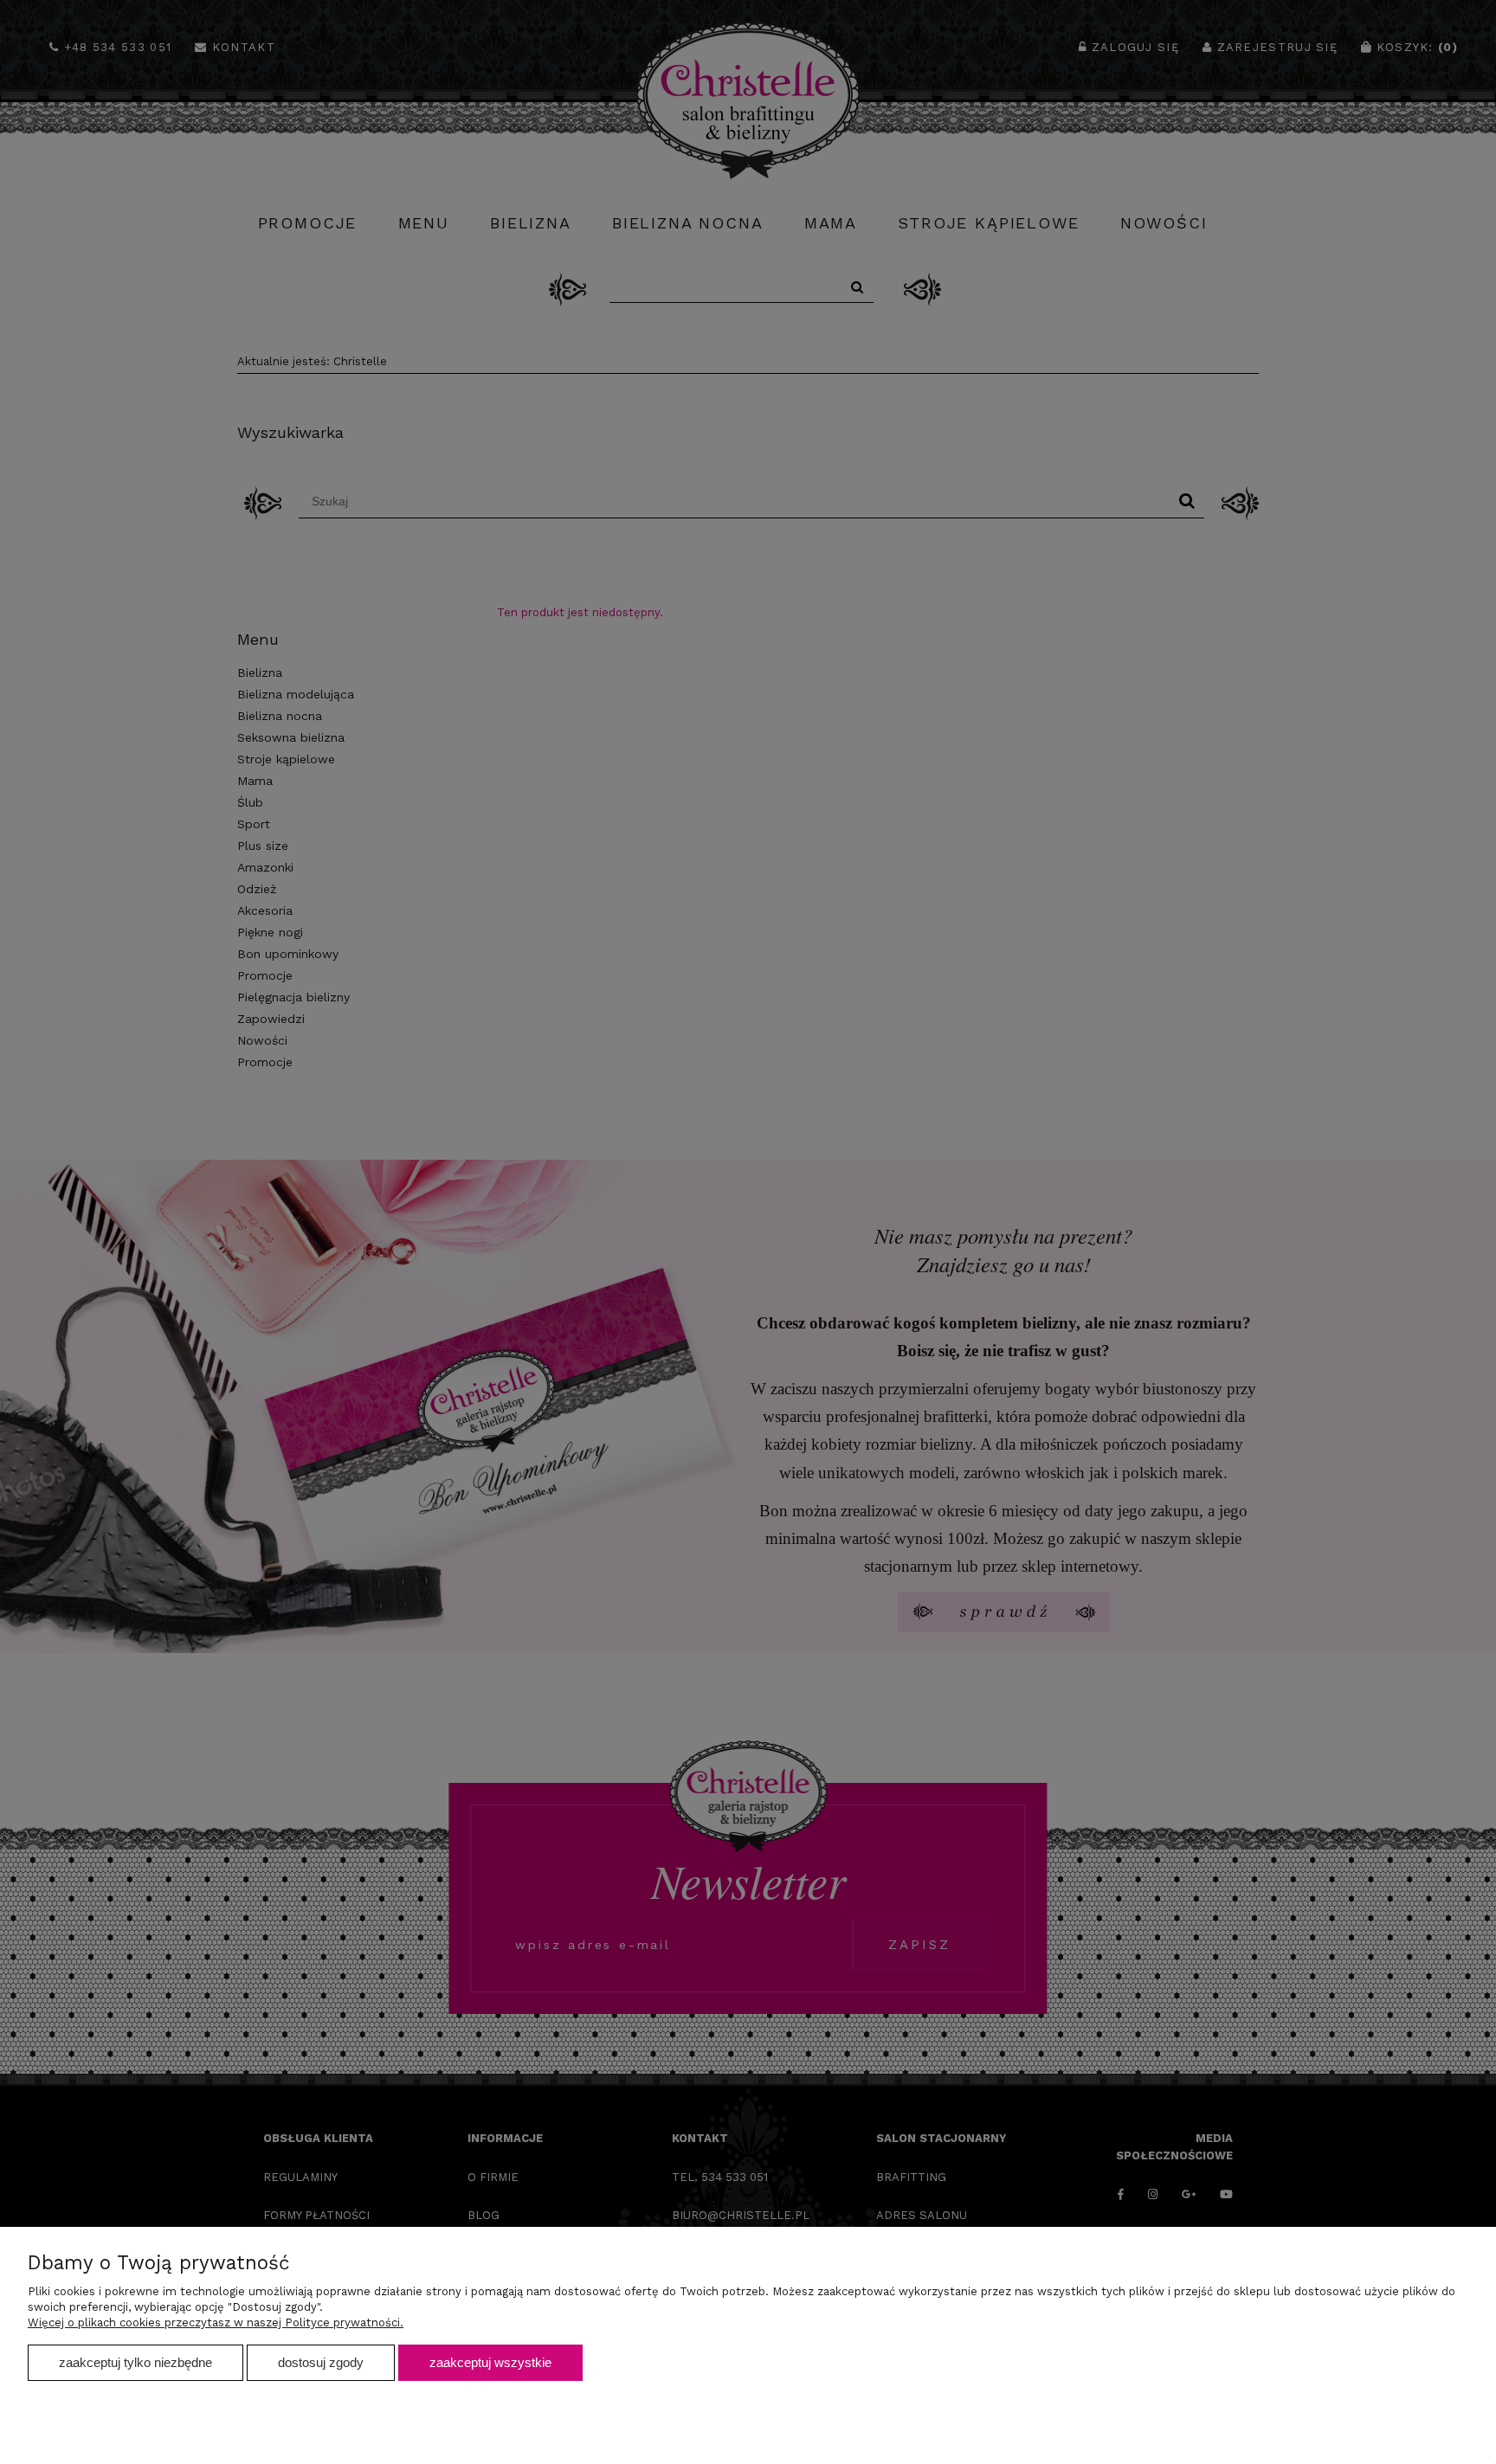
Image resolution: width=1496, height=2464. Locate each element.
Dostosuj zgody (321, 2362)
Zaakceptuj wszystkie (490, 2362)
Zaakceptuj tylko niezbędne (135, 2362)
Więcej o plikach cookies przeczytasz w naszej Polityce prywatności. (216, 2322)
